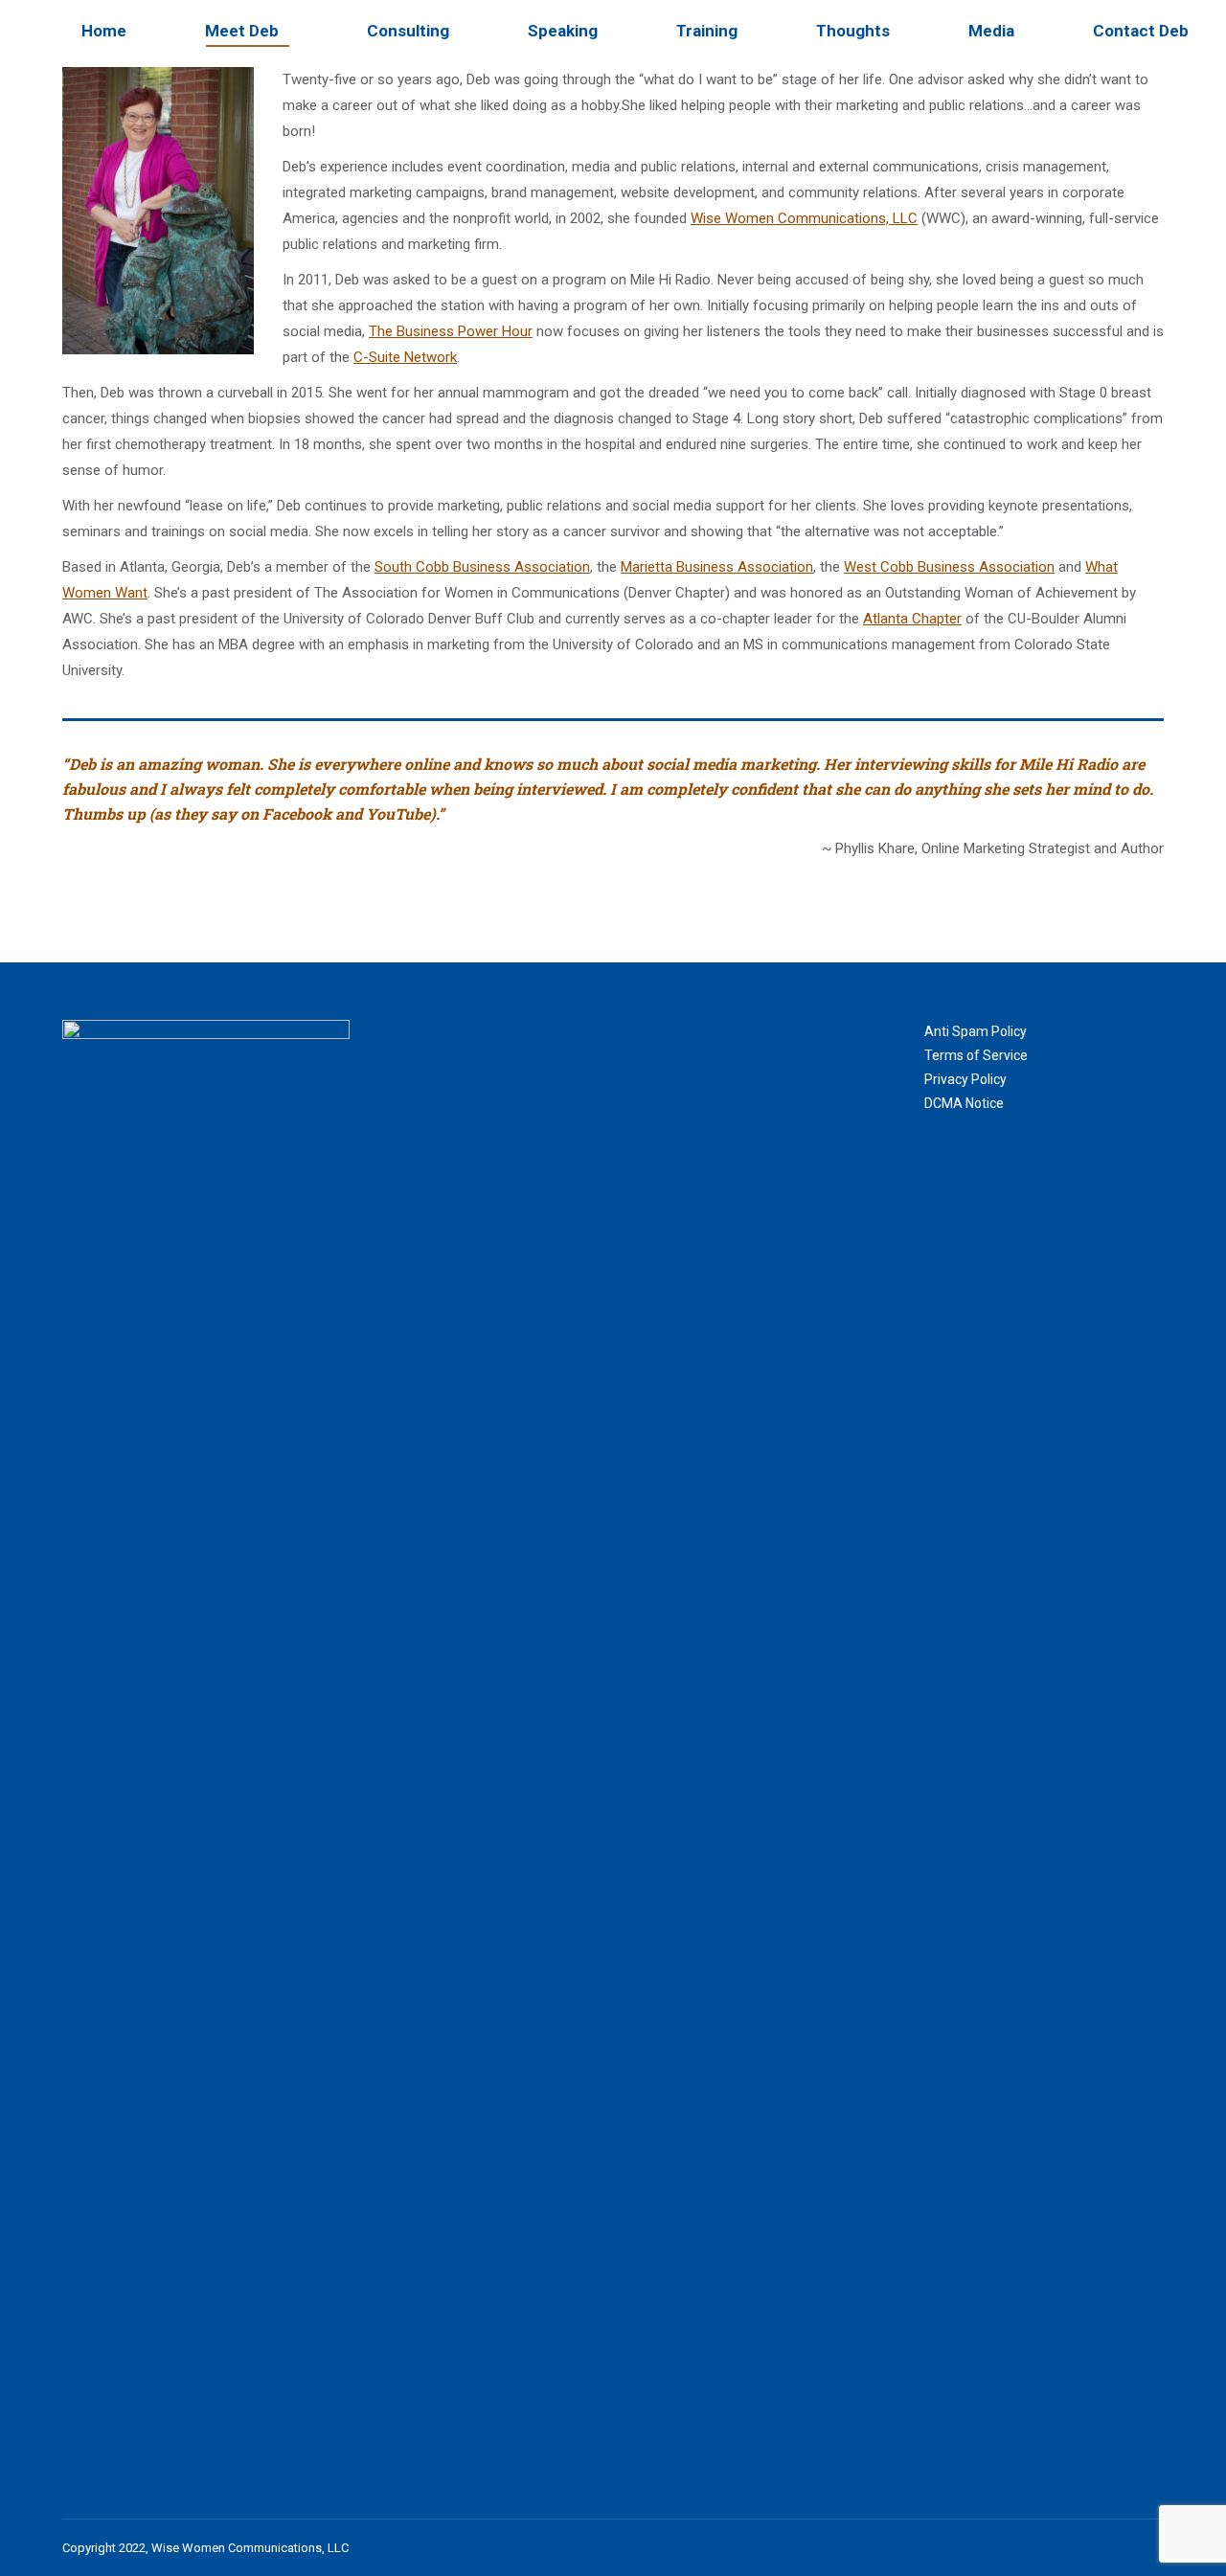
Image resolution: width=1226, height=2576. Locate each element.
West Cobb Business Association (949, 567)
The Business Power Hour (451, 331)
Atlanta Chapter (912, 619)
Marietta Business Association (717, 567)
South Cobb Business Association (482, 567)
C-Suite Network (405, 357)
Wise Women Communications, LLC (804, 218)
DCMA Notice (964, 1103)
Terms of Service (976, 1055)
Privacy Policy (965, 1079)
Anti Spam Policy (976, 1031)
